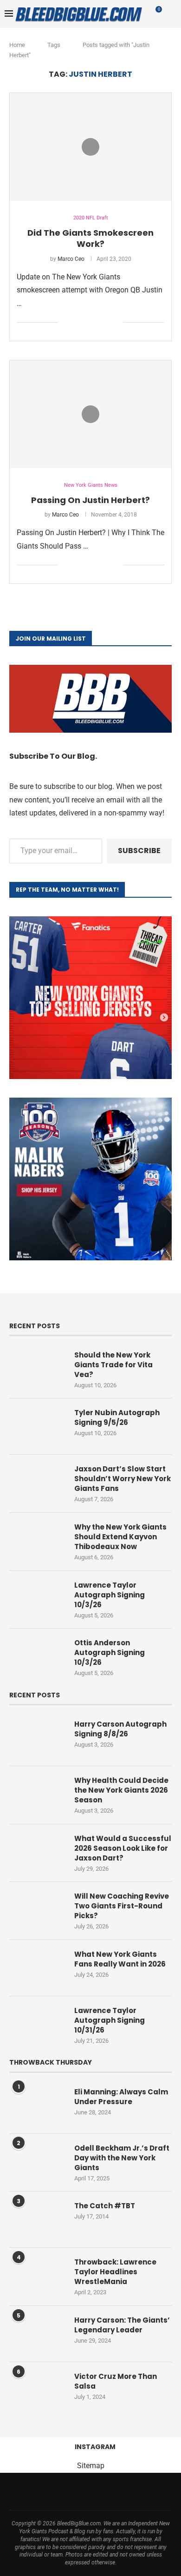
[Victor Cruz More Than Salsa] (37, 2390)
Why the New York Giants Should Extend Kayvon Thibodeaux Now (120, 1537)
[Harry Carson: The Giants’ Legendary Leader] (37, 2334)
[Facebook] (36, 2491)
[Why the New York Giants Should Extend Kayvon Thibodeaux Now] (37, 1541)
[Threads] (72, 2491)
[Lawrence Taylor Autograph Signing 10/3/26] (37, 1599)
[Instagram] (60, 2491)
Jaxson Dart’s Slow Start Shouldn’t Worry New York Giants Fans (123, 1479)
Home (17, 45)
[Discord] (145, 2491)
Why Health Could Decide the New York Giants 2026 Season (121, 1790)
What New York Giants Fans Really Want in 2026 (120, 1959)
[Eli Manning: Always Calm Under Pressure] (37, 2106)
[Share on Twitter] (87, 323)
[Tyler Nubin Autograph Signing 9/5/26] (37, 1426)
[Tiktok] (109, 2491)
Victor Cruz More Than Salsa (116, 2381)
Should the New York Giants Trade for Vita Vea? (113, 1365)
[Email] (84, 2491)
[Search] (172, 14)
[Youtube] (97, 2491)
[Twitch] (121, 2491)
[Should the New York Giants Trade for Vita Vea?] (37, 1369)
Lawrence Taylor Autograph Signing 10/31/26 (110, 2020)
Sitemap (91, 2466)
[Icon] (90, 147)
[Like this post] (65, 323)
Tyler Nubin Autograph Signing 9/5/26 (117, 1417)
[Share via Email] (116, 323)
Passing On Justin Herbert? (90, 500)
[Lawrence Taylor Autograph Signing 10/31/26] (37, 2024)
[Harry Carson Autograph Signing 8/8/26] (37, 1738)
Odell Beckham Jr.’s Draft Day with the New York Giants (122, 2158)
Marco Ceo (71, 259)
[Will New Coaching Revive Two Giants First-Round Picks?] (37, 1910)
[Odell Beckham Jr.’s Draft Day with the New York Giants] (37, 2162)
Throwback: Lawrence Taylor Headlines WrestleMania (115, 2272)
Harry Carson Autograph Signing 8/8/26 (120, 1729)
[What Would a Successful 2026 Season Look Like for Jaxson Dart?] (37, 1852)
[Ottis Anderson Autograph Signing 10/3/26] (37, 1656)
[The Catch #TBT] (37, 2219)
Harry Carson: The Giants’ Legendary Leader (122, 2325)
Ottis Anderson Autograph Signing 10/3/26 (110, 1652)
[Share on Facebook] (77, 323)
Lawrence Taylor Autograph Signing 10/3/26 (110, 1595)
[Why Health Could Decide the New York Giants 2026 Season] (37, 1794)
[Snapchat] (133, 2491)
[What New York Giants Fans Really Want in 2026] (37, 1968)
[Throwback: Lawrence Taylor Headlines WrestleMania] (37, 2276)
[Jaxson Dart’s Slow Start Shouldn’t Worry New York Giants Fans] (37, 1483)
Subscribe (139, 851)
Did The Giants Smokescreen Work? (90, 238)
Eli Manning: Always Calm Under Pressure (121, 2097)
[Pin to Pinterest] (96, 323)
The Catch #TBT (105, 2206)
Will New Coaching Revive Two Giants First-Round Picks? (122, 1906)
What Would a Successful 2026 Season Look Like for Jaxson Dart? (123, 1848)
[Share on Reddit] (106, 323)
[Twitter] (48, 2491)
